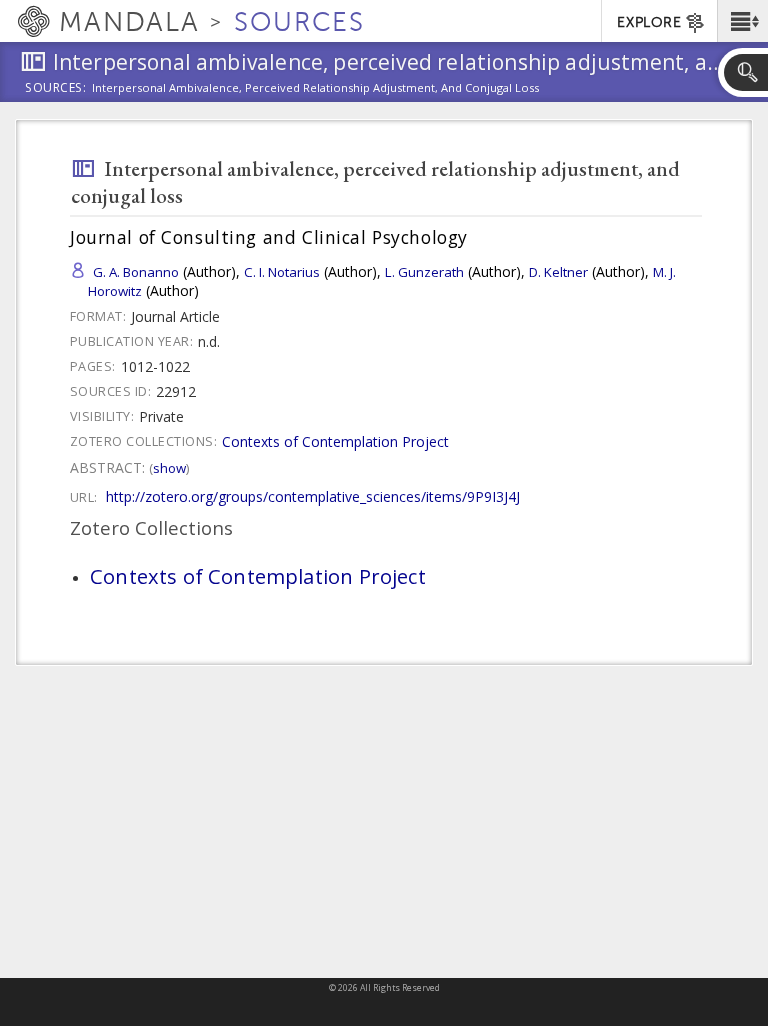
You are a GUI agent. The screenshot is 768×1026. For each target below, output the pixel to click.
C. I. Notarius (282, 272)
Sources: (56, 89)
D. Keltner (558, 272)
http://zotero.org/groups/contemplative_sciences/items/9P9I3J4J (313, 496)
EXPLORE (649, 22)
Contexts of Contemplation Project (335, 441)
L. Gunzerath (424, 272)
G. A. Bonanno (136, 272)
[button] (742, 21)
